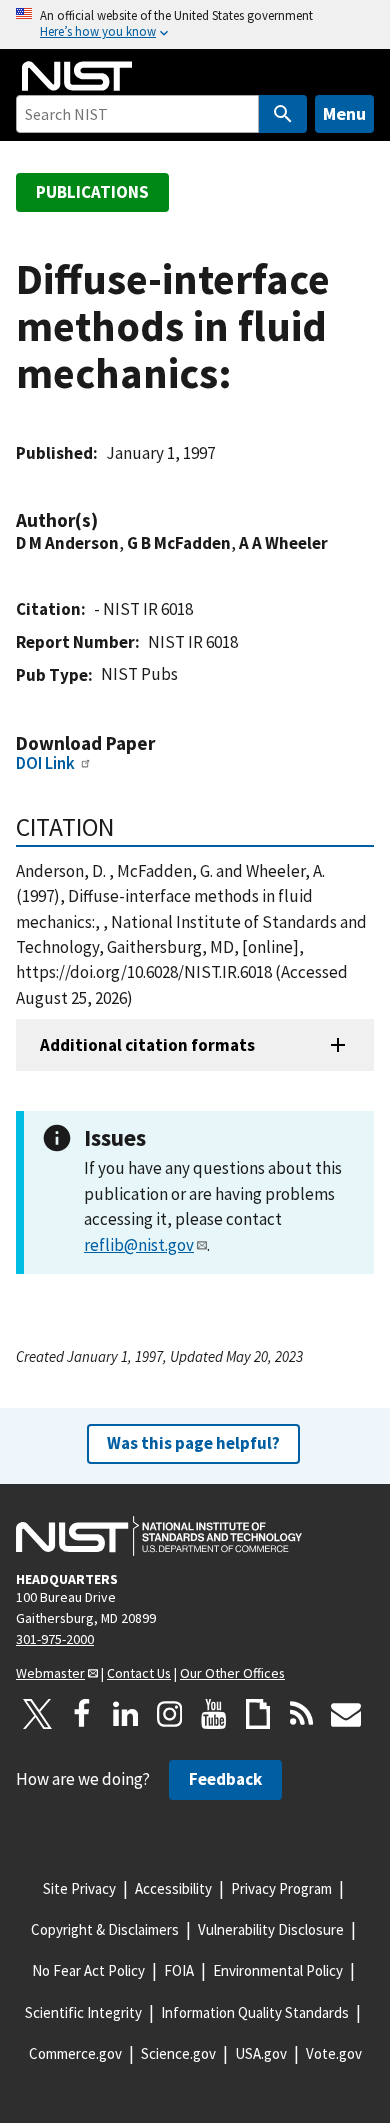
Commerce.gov (75, 2053)
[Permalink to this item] (108, 520)
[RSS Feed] (302, 1714)
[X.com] (38, 1714)
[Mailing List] (346, 1714)
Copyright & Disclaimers (105, 1929)
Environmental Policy (278, 1970)
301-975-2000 (55, 1639)
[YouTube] (214, 1714)
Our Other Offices (232, 1673)
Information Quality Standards (255, 2012)
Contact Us (139, 1673)
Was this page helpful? (193, 1443)
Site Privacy (79, 1888)
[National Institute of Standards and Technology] (159, 1536)
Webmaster (50, 1673)
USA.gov (261, 2053)
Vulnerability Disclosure (271, 1929)
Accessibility (173, 1888)
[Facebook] (82, 1714)
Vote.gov (334, 2053)
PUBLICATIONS (92, 192)
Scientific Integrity (83, 2012)
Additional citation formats (147, 1045)
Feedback (225, 1779)
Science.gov (178, 2053)
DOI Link (45, 763)
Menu (344, 113)
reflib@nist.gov (139, 1245)
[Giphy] (258, 1714)
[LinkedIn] (126, 1714)
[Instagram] (170, 1714)
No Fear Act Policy (88, 1970)
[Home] (77, 76)
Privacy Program (281, 1888)
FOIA (179, 1970)
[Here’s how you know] (195, 24)
